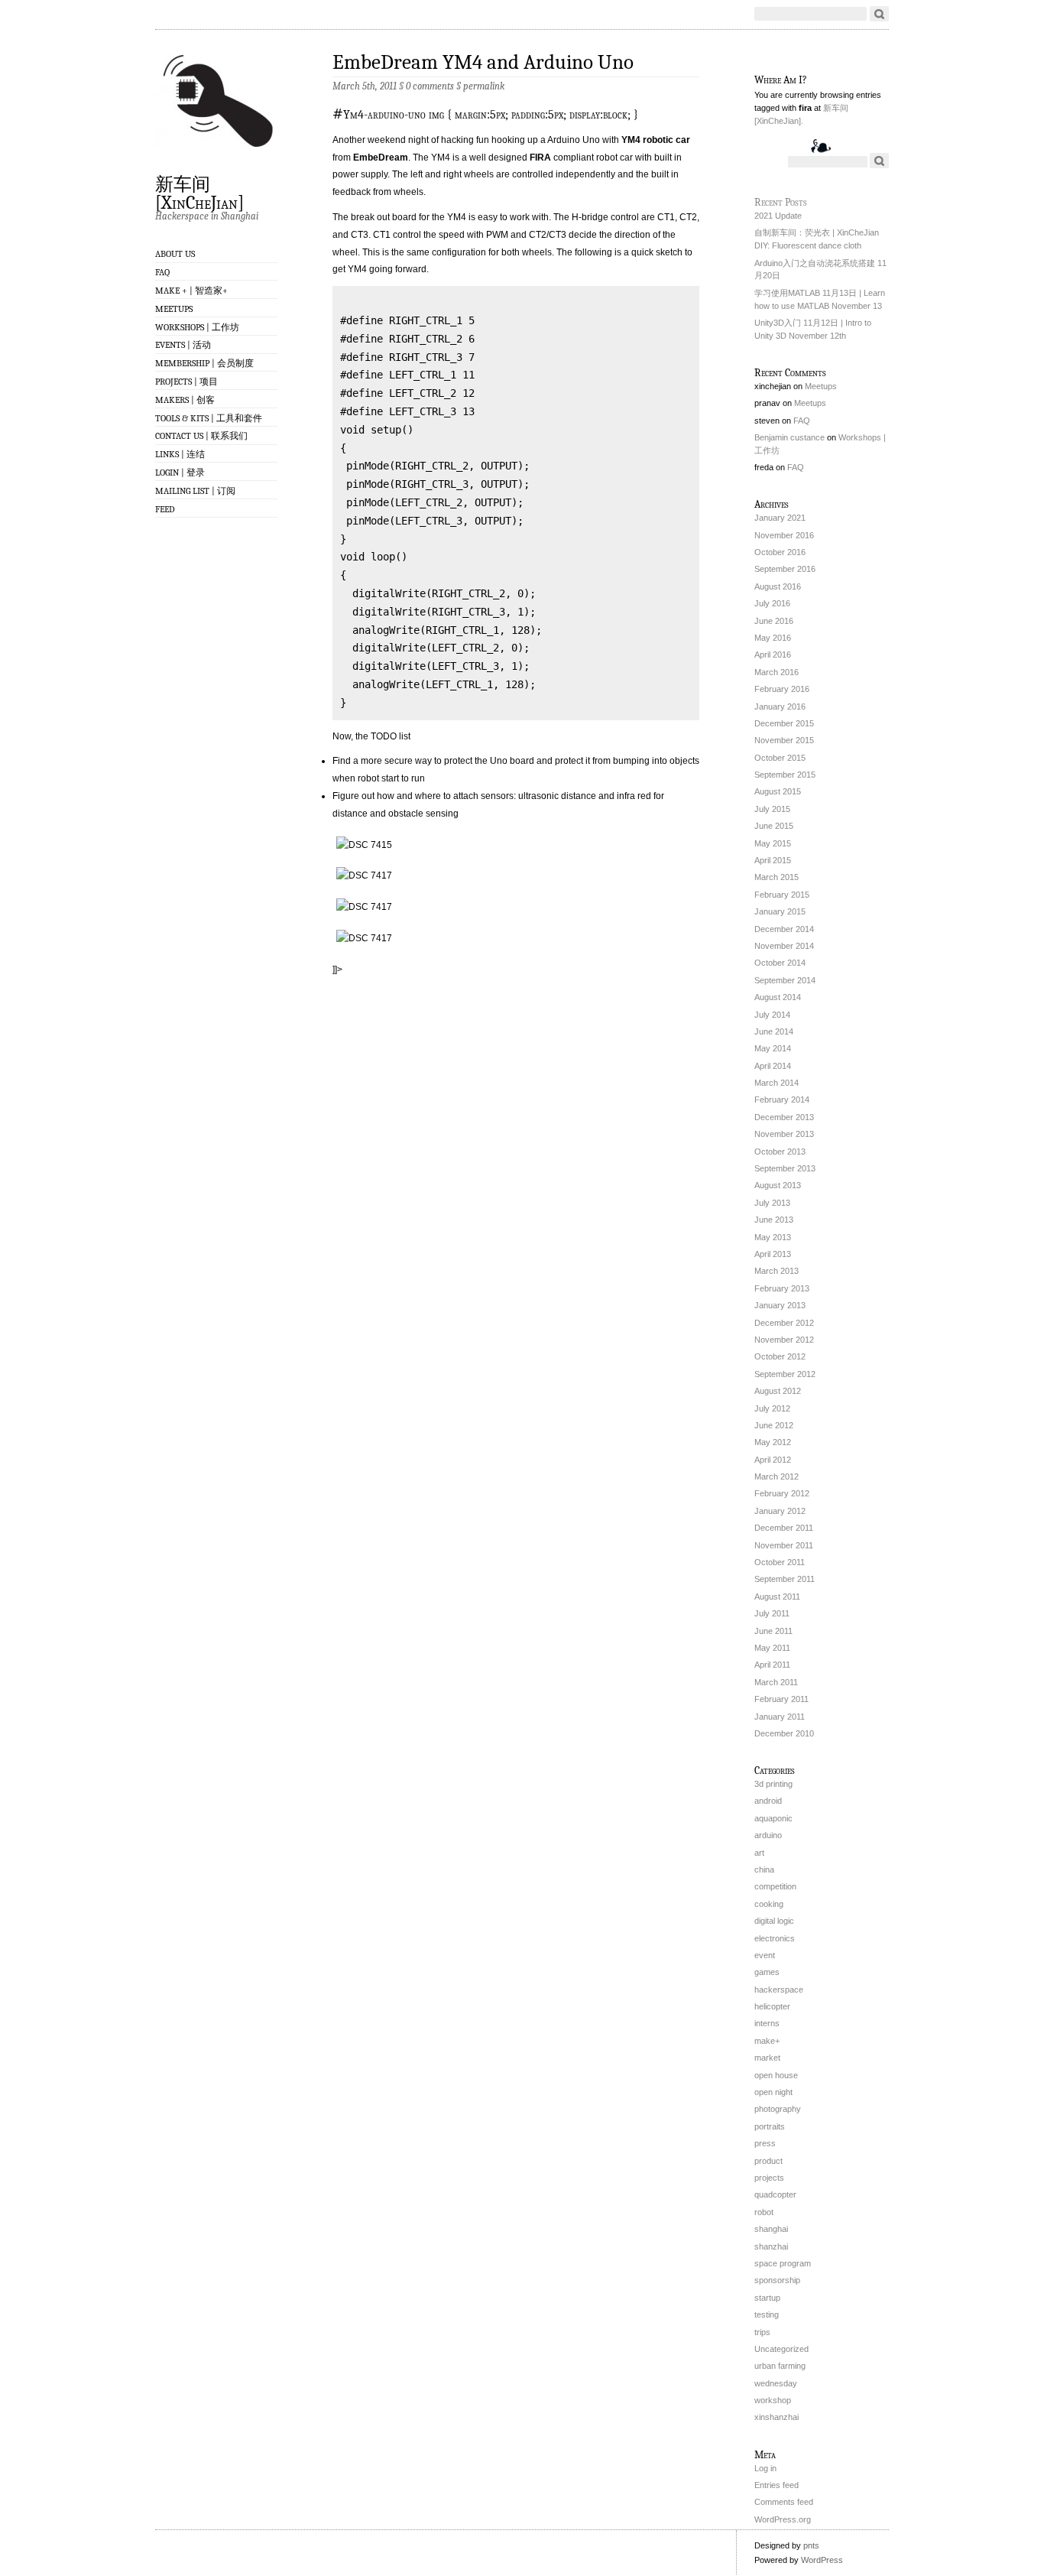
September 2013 (785, 1168)
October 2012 (780, 1356)
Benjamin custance (789, 437)
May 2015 (773, 843)
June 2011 (773, 1631)
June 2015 (774, 826)
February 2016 (782, 689)
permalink (484, 86)
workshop (773, 2400)
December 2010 (784, 1733)
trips (762, 2332)
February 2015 (782, 895)
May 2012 (773, 1442)
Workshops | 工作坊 (197, 327)
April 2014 (773, 1066)
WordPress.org (783, 2519)
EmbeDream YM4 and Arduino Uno (483, 62)
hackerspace (779, 1990)
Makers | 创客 (185, 400)
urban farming (780, 2366)
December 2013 (784, 1117)
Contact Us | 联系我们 (201, 436)
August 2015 (778, 791)
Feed (165, 509)
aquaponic (773, 1818)
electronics (775, 1938)
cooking (769, 1904)
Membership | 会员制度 (204, 363)
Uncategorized (781, 2349)
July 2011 (772, 1613)
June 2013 (774, 1220)
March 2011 (776, 1682)
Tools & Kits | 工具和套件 (209, 418)
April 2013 (773, 1254)
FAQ (162, 272)
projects (769, 2178)
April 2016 (773, 655)
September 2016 (785, 569)
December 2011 (784, 1528)
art (759, 1853)
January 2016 (780, 707)
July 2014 (772, 1015)
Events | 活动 (183, 345)
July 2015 (772, 809)
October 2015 (780, 758)
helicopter (772, 2006)
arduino (768, 1835)
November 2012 (784, 1340)
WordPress (822, 2560)
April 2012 (773, 1460)
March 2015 (777, 877)
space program (783, 2263)
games (767, 1972)
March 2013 (777, 1271)
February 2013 (782, 1288)
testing (767, 2315)
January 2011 (780, 1717)
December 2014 (784, 929)
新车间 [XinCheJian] (199, 193)
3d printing (773, 1784)
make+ (767, 2041)
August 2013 (778, 1185)
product (768, 2161)
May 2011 (772, 1648)
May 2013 (773, 1237)
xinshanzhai (777, 2417)
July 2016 (772, 603)
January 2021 (780, 518)
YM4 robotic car (656, 140)
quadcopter (775, 2194)
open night (773, 2092)
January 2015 (780, 911)
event (765, 1955)
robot (764, 2212)
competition (775, 1886)
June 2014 (774, 1031)
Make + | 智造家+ (191, 291)
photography (778, 2109)
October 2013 (780, 1152)
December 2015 (784, 723)
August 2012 (778, 1391)
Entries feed (777, 2485)
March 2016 (777, 672)
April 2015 (773, 860)
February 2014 (782, 1100)
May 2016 (773, 638)
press (765, 2143)
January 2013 (780, 1305)
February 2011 (781, 1699)
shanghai (771, 2229)
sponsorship (777, 2280)
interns (767, 2023)
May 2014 (773, 1048)
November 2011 (784, 1545)
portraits (770, 2126)
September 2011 (785, 1579)
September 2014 (785, 980)
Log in (765, 2468)
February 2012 (782, 1493)
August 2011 (777, 1597)
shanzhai (771, 2246)
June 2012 (774, 1425)
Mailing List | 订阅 (195, 491)
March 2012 (777, 1476)
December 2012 (784, 1323)
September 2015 (785, 775)
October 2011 (780, 1562)
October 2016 (780, 552)
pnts (811, 2545)
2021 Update (778, 216)
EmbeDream (381, 158)
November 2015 (784, 740)
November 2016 (784, 535)
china (764, 1869)
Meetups (174, 309)
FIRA (540, 158)
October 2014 (780, 963)
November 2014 (784, 946)
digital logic (774, 1921)
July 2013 (772, 1203)
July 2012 (772, 1408)
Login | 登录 (180, 473)
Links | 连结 (180, 454)
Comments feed (784, 2502)
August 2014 (778, 997)
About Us (175, 254)
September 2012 (785, 1374)
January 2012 (780, 1511)
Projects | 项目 (186, 382)
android (768, 1801)
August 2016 (778, 586)
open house (776, 2075)
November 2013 (784, 1134)
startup (767, 2298)
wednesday (776, 2383)
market (767, 2058)
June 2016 (774, 621)
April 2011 (772, 1665)
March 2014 (777, 1083)
